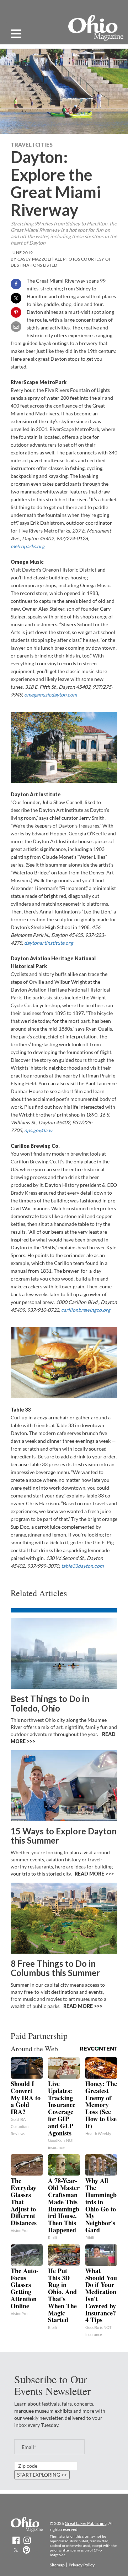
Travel (21, 144)
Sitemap (57, 2565)
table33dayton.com (82, 1566)
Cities (44, 144)
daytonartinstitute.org (49, 943)
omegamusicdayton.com (50, 695)
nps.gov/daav (38, 1130)
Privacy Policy (82, 2565)
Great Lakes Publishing (86, 2523)
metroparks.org (28, 546)
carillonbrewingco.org (86, 1310)
